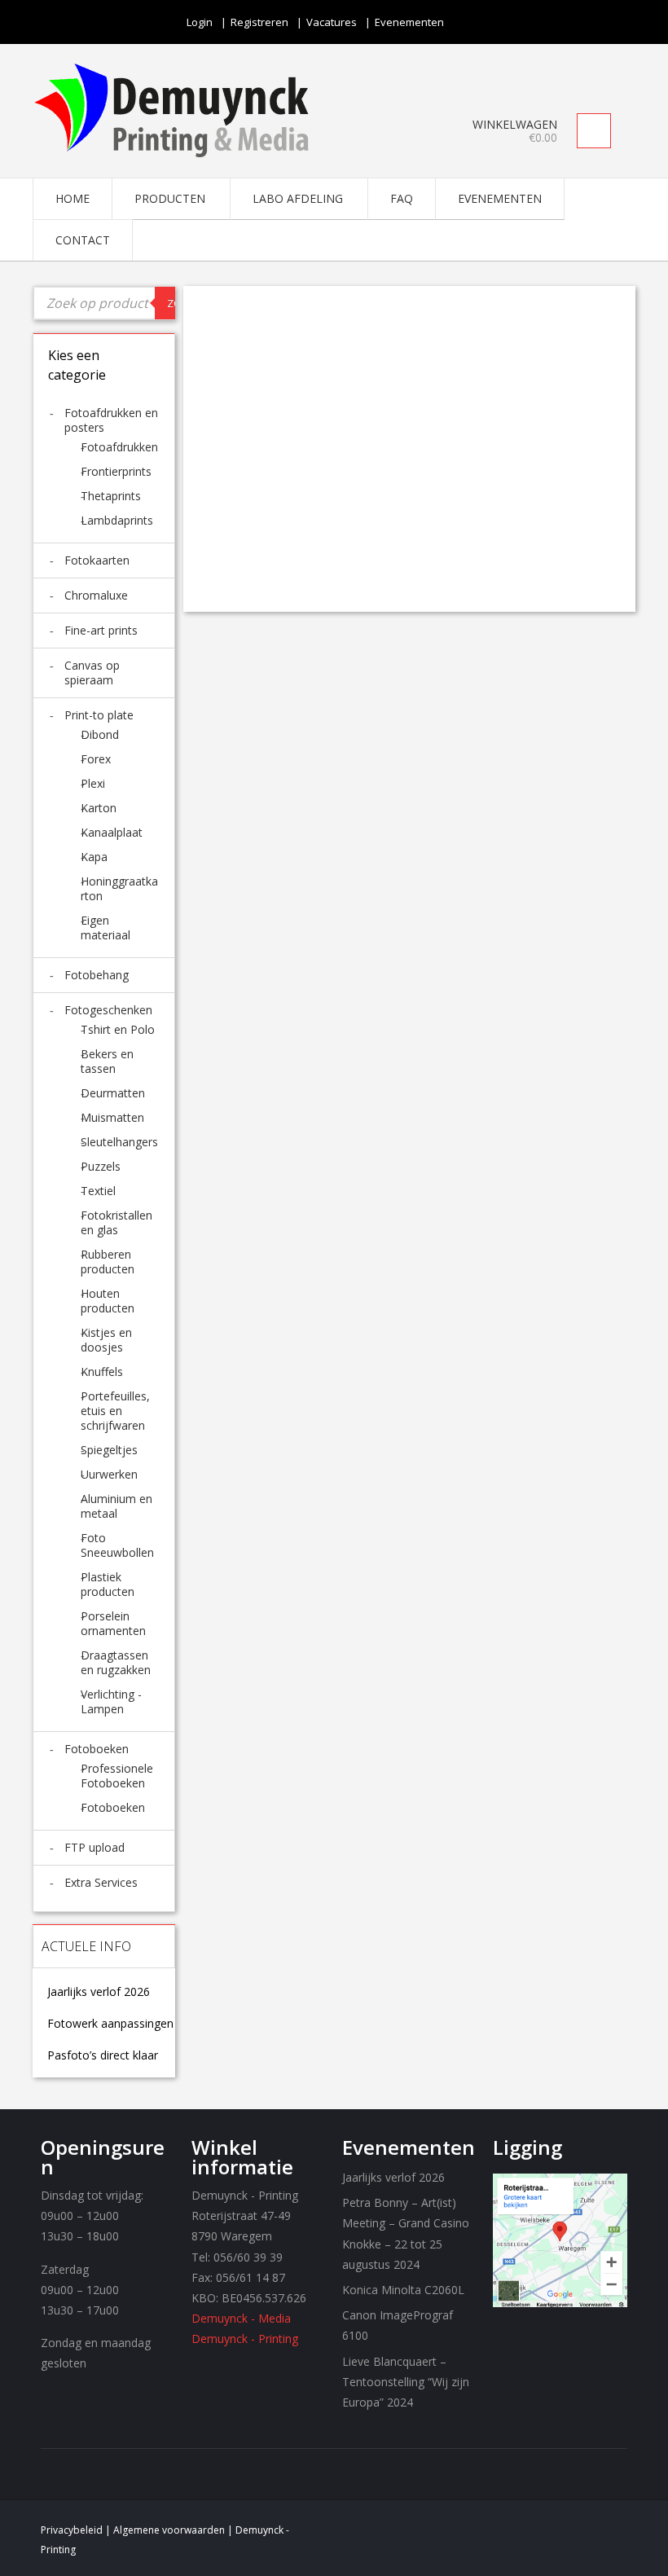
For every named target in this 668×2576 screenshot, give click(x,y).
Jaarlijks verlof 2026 (99, 1992)
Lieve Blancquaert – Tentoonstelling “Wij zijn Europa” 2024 (406, 2382)
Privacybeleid (72, 2530)
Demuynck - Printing (245, 2339)
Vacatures (332, 22)
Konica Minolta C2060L (403, 2290)
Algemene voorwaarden (169, 2530)
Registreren (259, 22)
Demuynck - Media (241, 2318)
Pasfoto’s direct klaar (103, 2055)
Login (200, 22)
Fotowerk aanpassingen (110, 2024)
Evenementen (409, 22)
